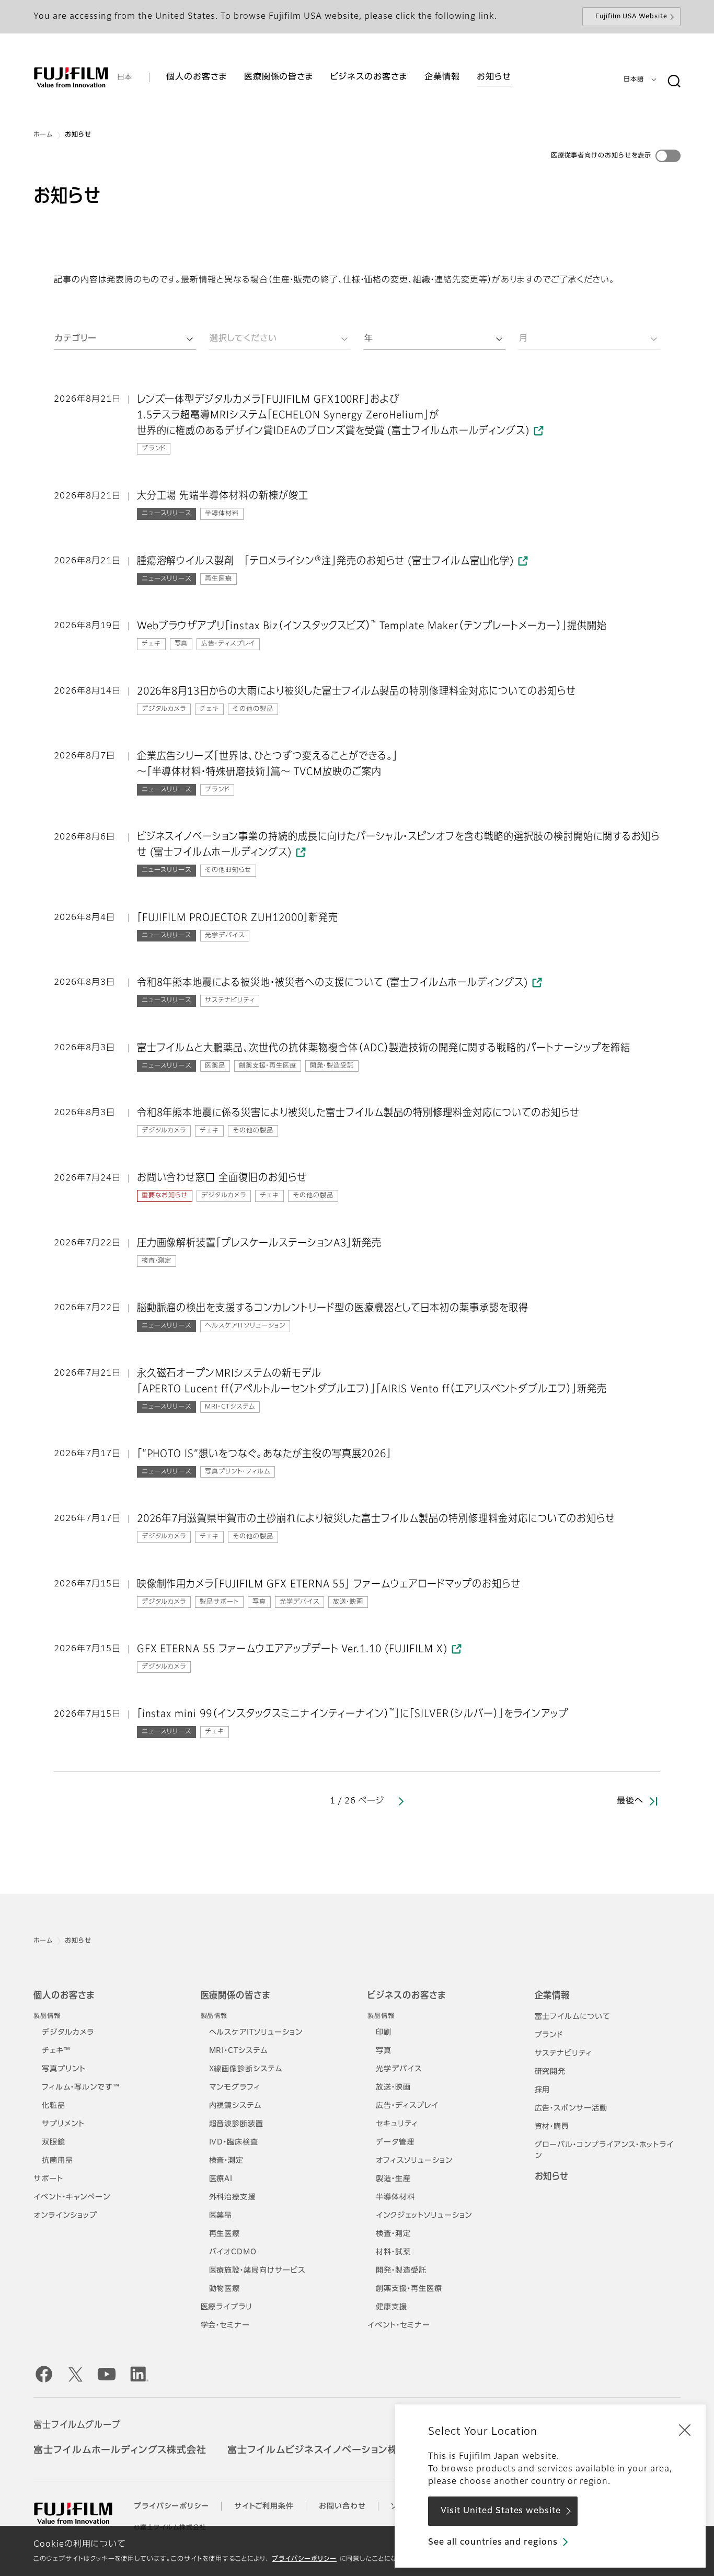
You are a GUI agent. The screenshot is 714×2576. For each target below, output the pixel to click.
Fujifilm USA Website (631, 17)
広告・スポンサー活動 (571, 2108)
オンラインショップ (65, 2216)
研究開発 (550, 2072)
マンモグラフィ (235, 2087)
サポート (48, 2179)
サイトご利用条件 (264, 2506)
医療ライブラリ (227, 2307)
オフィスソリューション (414, 2161)
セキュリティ (397, 2124)
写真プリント (64, 2069)
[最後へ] (652, 1801)
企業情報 (552, 1996)
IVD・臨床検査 (234, 2142)
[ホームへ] (71, 77)
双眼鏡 (54, 2142)
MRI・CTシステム (239, 2051)
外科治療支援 (233, 2197)
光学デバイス (399, 2069)
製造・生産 (393, 2179)
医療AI (221, 2179)
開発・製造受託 (401, 2271)
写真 (384, 2051)
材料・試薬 (393, 2252)
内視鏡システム (235, 2106)
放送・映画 (393, 2087)
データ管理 (395, 2142)
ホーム (43, 135)
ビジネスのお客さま (407, 1996)
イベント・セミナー (399, 2325)
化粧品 (54, 2106)
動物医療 (225, 2289)
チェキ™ (56, 2051)
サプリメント (63, 2124)
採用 (543, 2090)
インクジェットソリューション (424, 2216)
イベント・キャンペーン (72, 2197)
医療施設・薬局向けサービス (257, 2271)
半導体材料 (395, 2197)
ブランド (549, 2035)
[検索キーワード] (674, 82)
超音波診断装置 (237, 2124)
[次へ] (401, 1801)
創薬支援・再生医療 (409, 2289)
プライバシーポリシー (304, 2559)
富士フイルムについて (573, 2017)
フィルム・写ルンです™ (81, 2087)
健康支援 (391, 2307)
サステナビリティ (564, 2053)
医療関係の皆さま (236, 1996)
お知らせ (552, 2177)
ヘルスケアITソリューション (256, 2033)
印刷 (384, 2033)
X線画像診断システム (246, 2069)
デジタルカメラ (68, 2033)
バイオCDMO (233, 2252)
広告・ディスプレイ (407, 2106)
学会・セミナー (226, 2325)
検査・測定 (227, 2161)
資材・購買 (552, 2127)
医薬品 (221, 2216)
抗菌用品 (57, 2161)
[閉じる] (685, 2430)
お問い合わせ (342, 2506)
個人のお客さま (64, 1996)
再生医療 (225, 2234)
